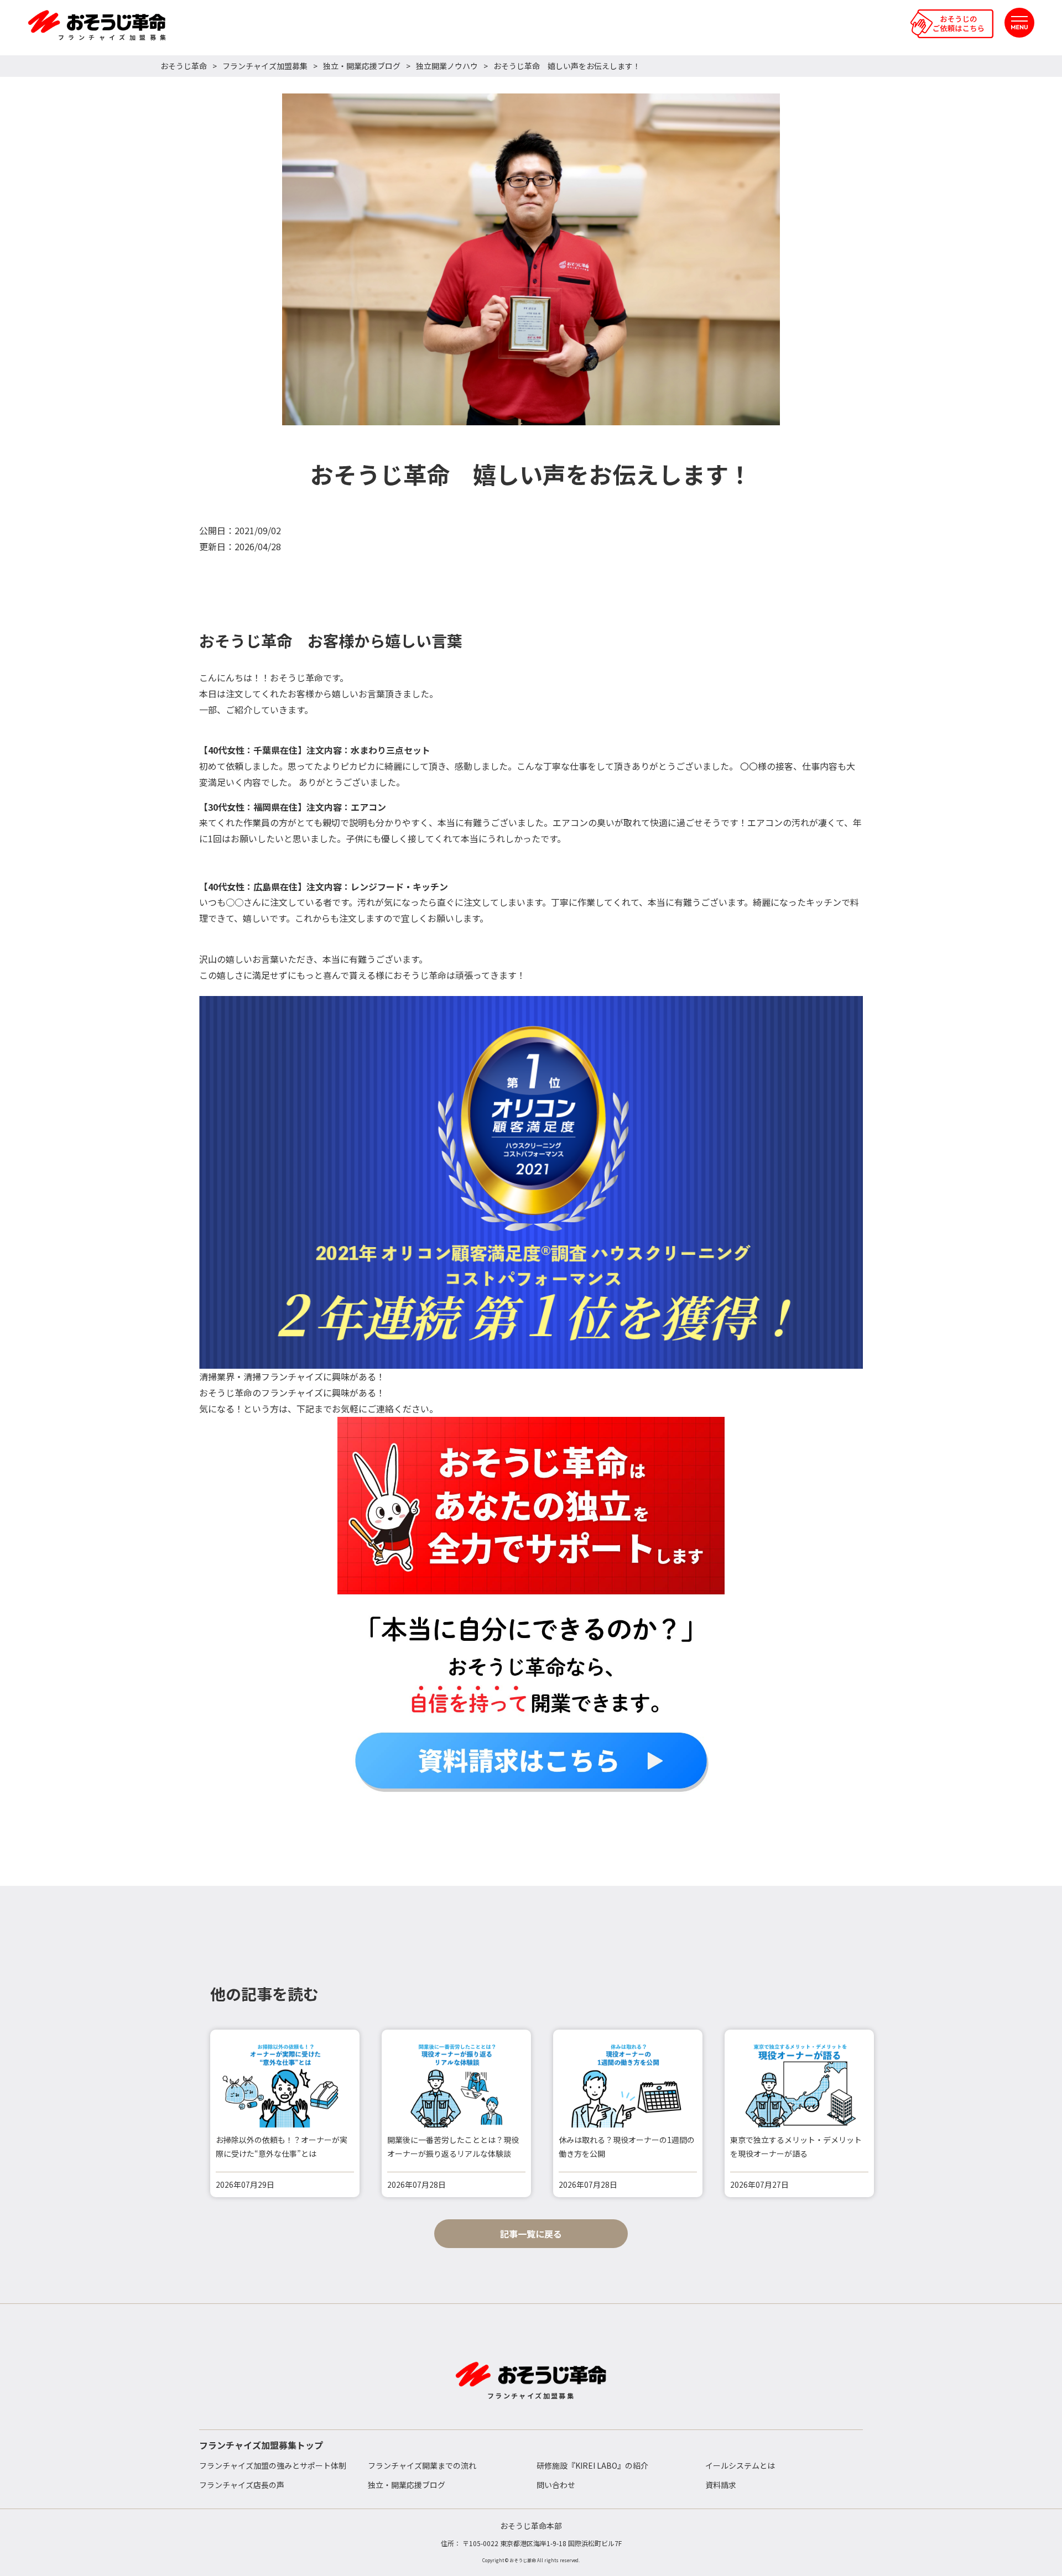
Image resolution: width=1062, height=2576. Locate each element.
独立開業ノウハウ (447, 66)
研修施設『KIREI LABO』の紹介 (592, 2465)
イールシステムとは (740, 2465)
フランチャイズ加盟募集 (265, 66)
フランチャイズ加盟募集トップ (261, 2445)
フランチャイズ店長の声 (242, 2485)
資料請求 (721, 2485)
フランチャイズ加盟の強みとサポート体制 (273, 2465)
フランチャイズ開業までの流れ (422, 2465)
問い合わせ (556, 2485)
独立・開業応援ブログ (362, 66)
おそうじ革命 (184, 66)
